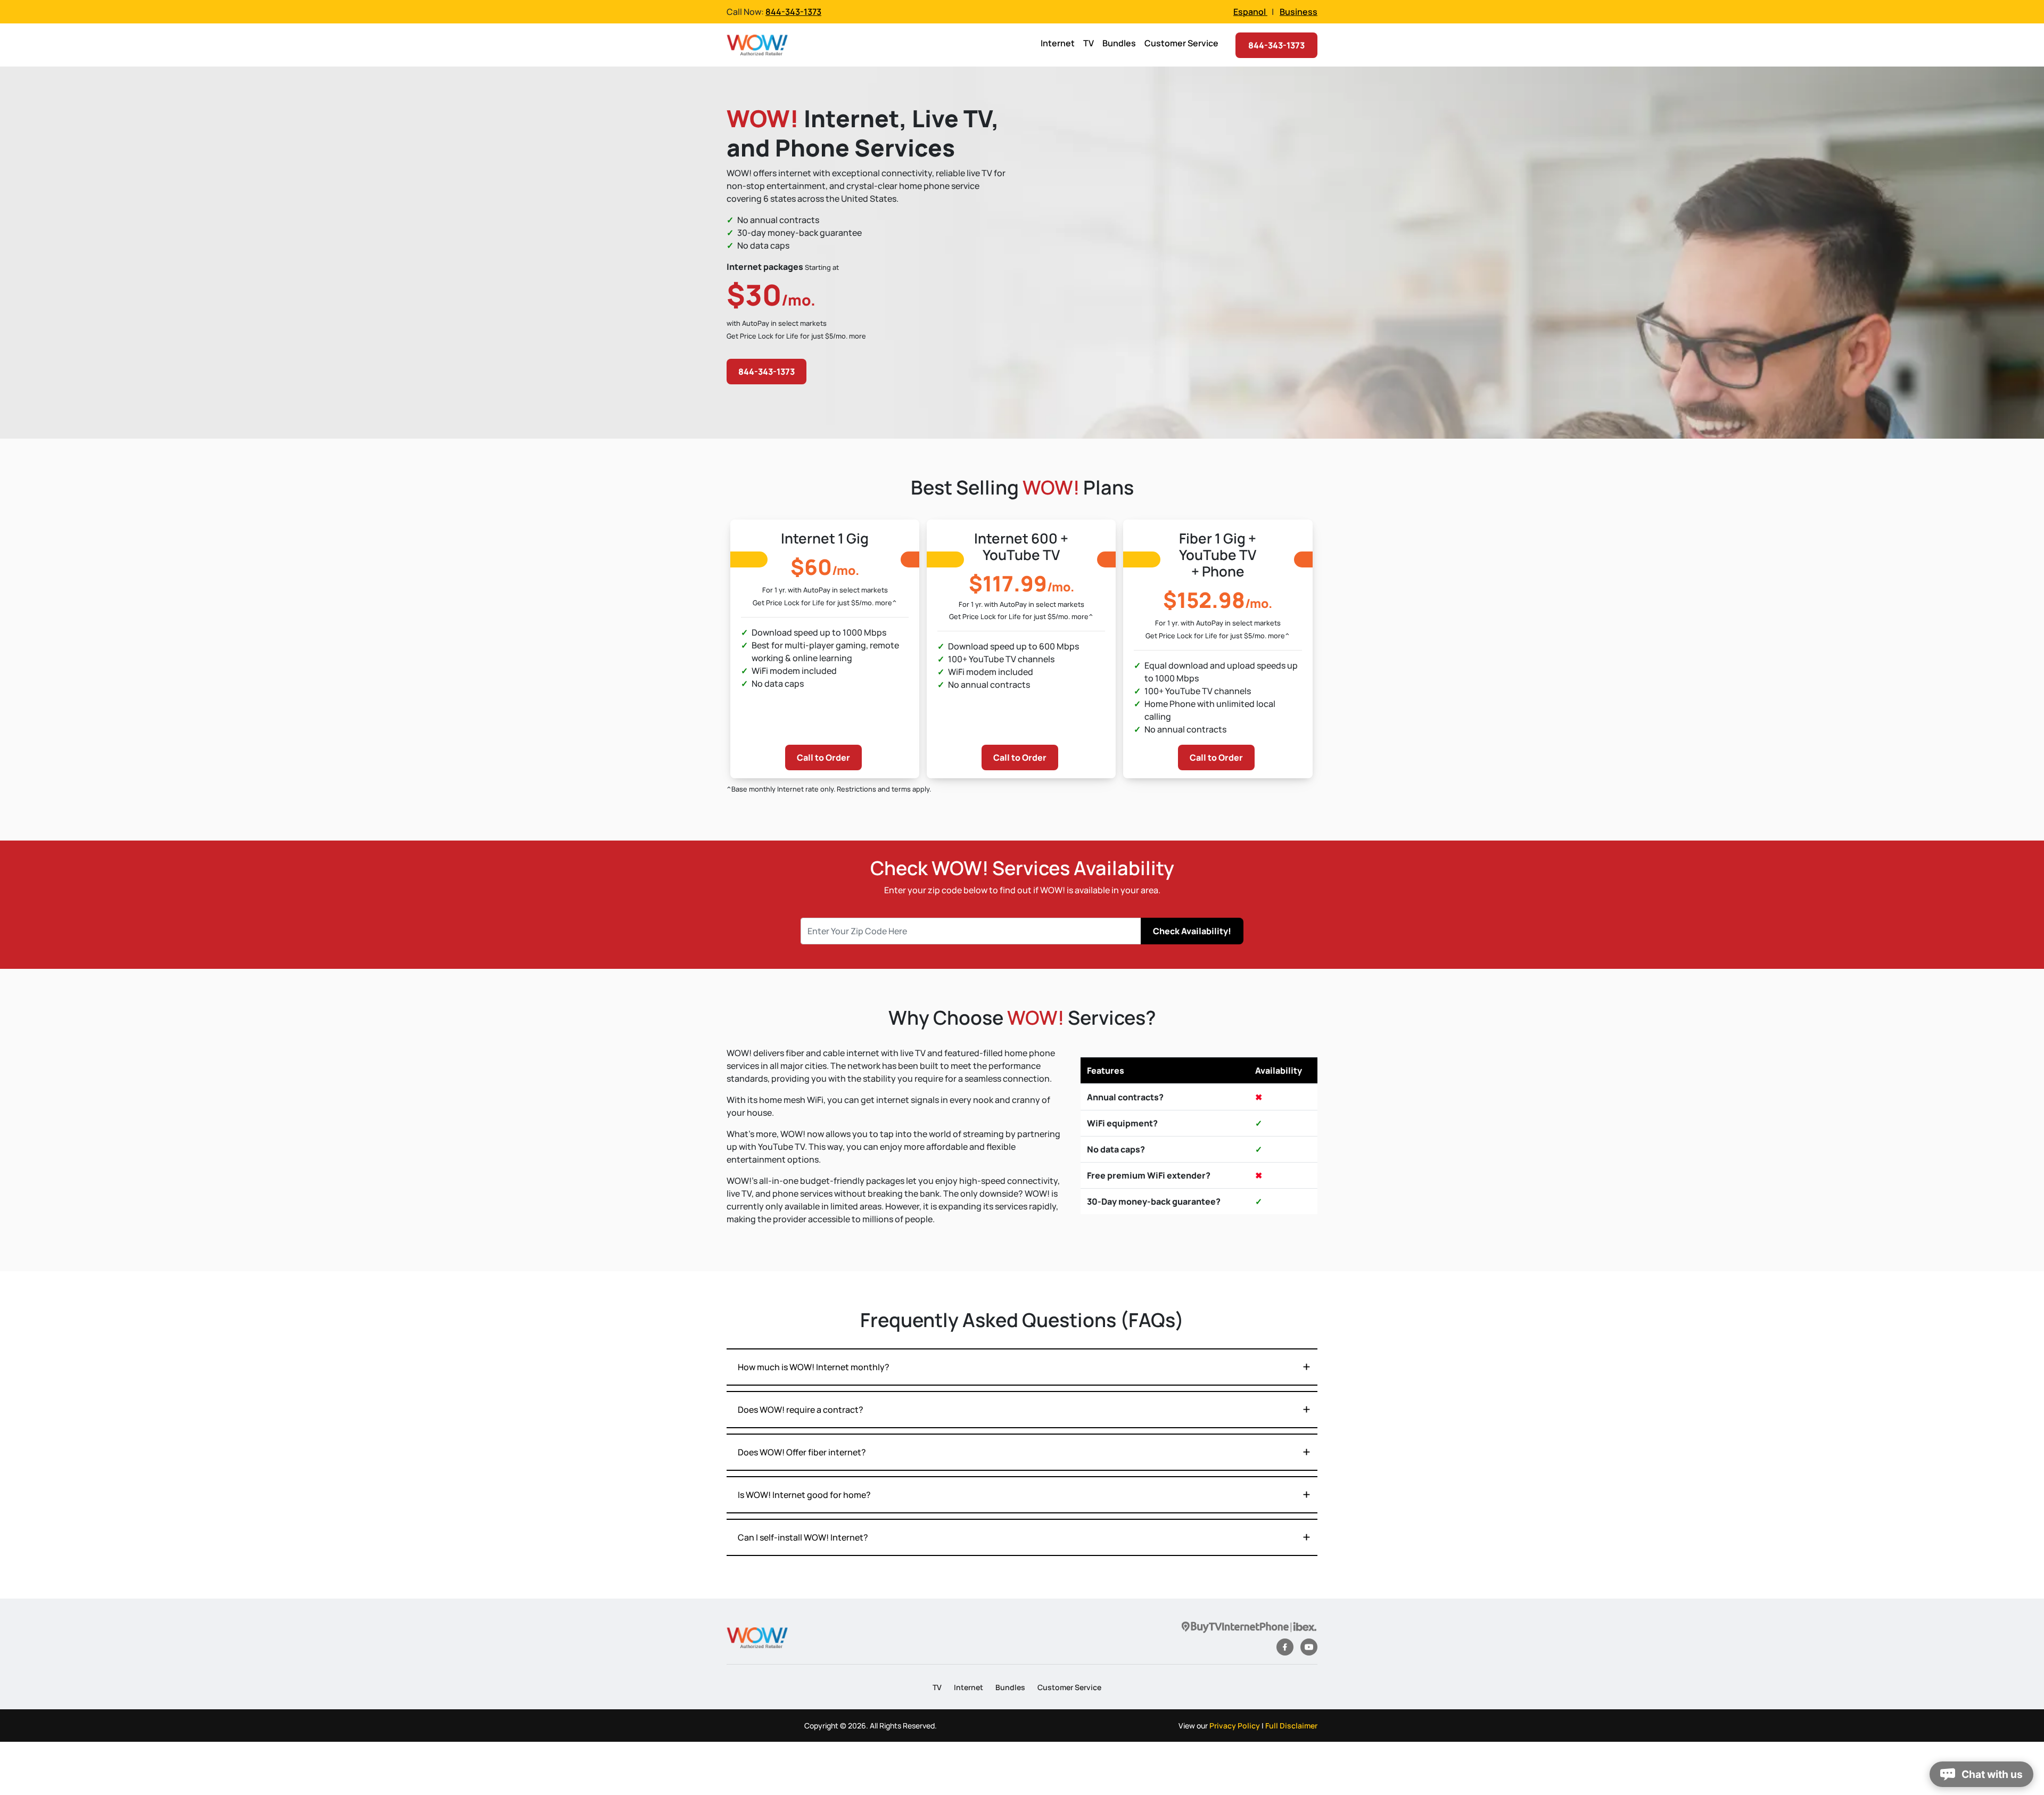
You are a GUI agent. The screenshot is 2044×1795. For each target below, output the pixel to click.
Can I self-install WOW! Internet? (803, 1537)
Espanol (1250, 12)
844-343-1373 (793, 12)
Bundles (1119, 43)
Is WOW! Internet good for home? (804, 1495)
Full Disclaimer (1291, 1726)
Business (1299, 12)
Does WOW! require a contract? (801, 1410)
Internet (1058, 43)
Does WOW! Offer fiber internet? (802, 1452)
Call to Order (823, 757)
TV (1089, 43)
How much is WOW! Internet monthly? (814, 1367)
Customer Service (1181, 43)
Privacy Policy (1235, 1726)
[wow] (757, 1637)
